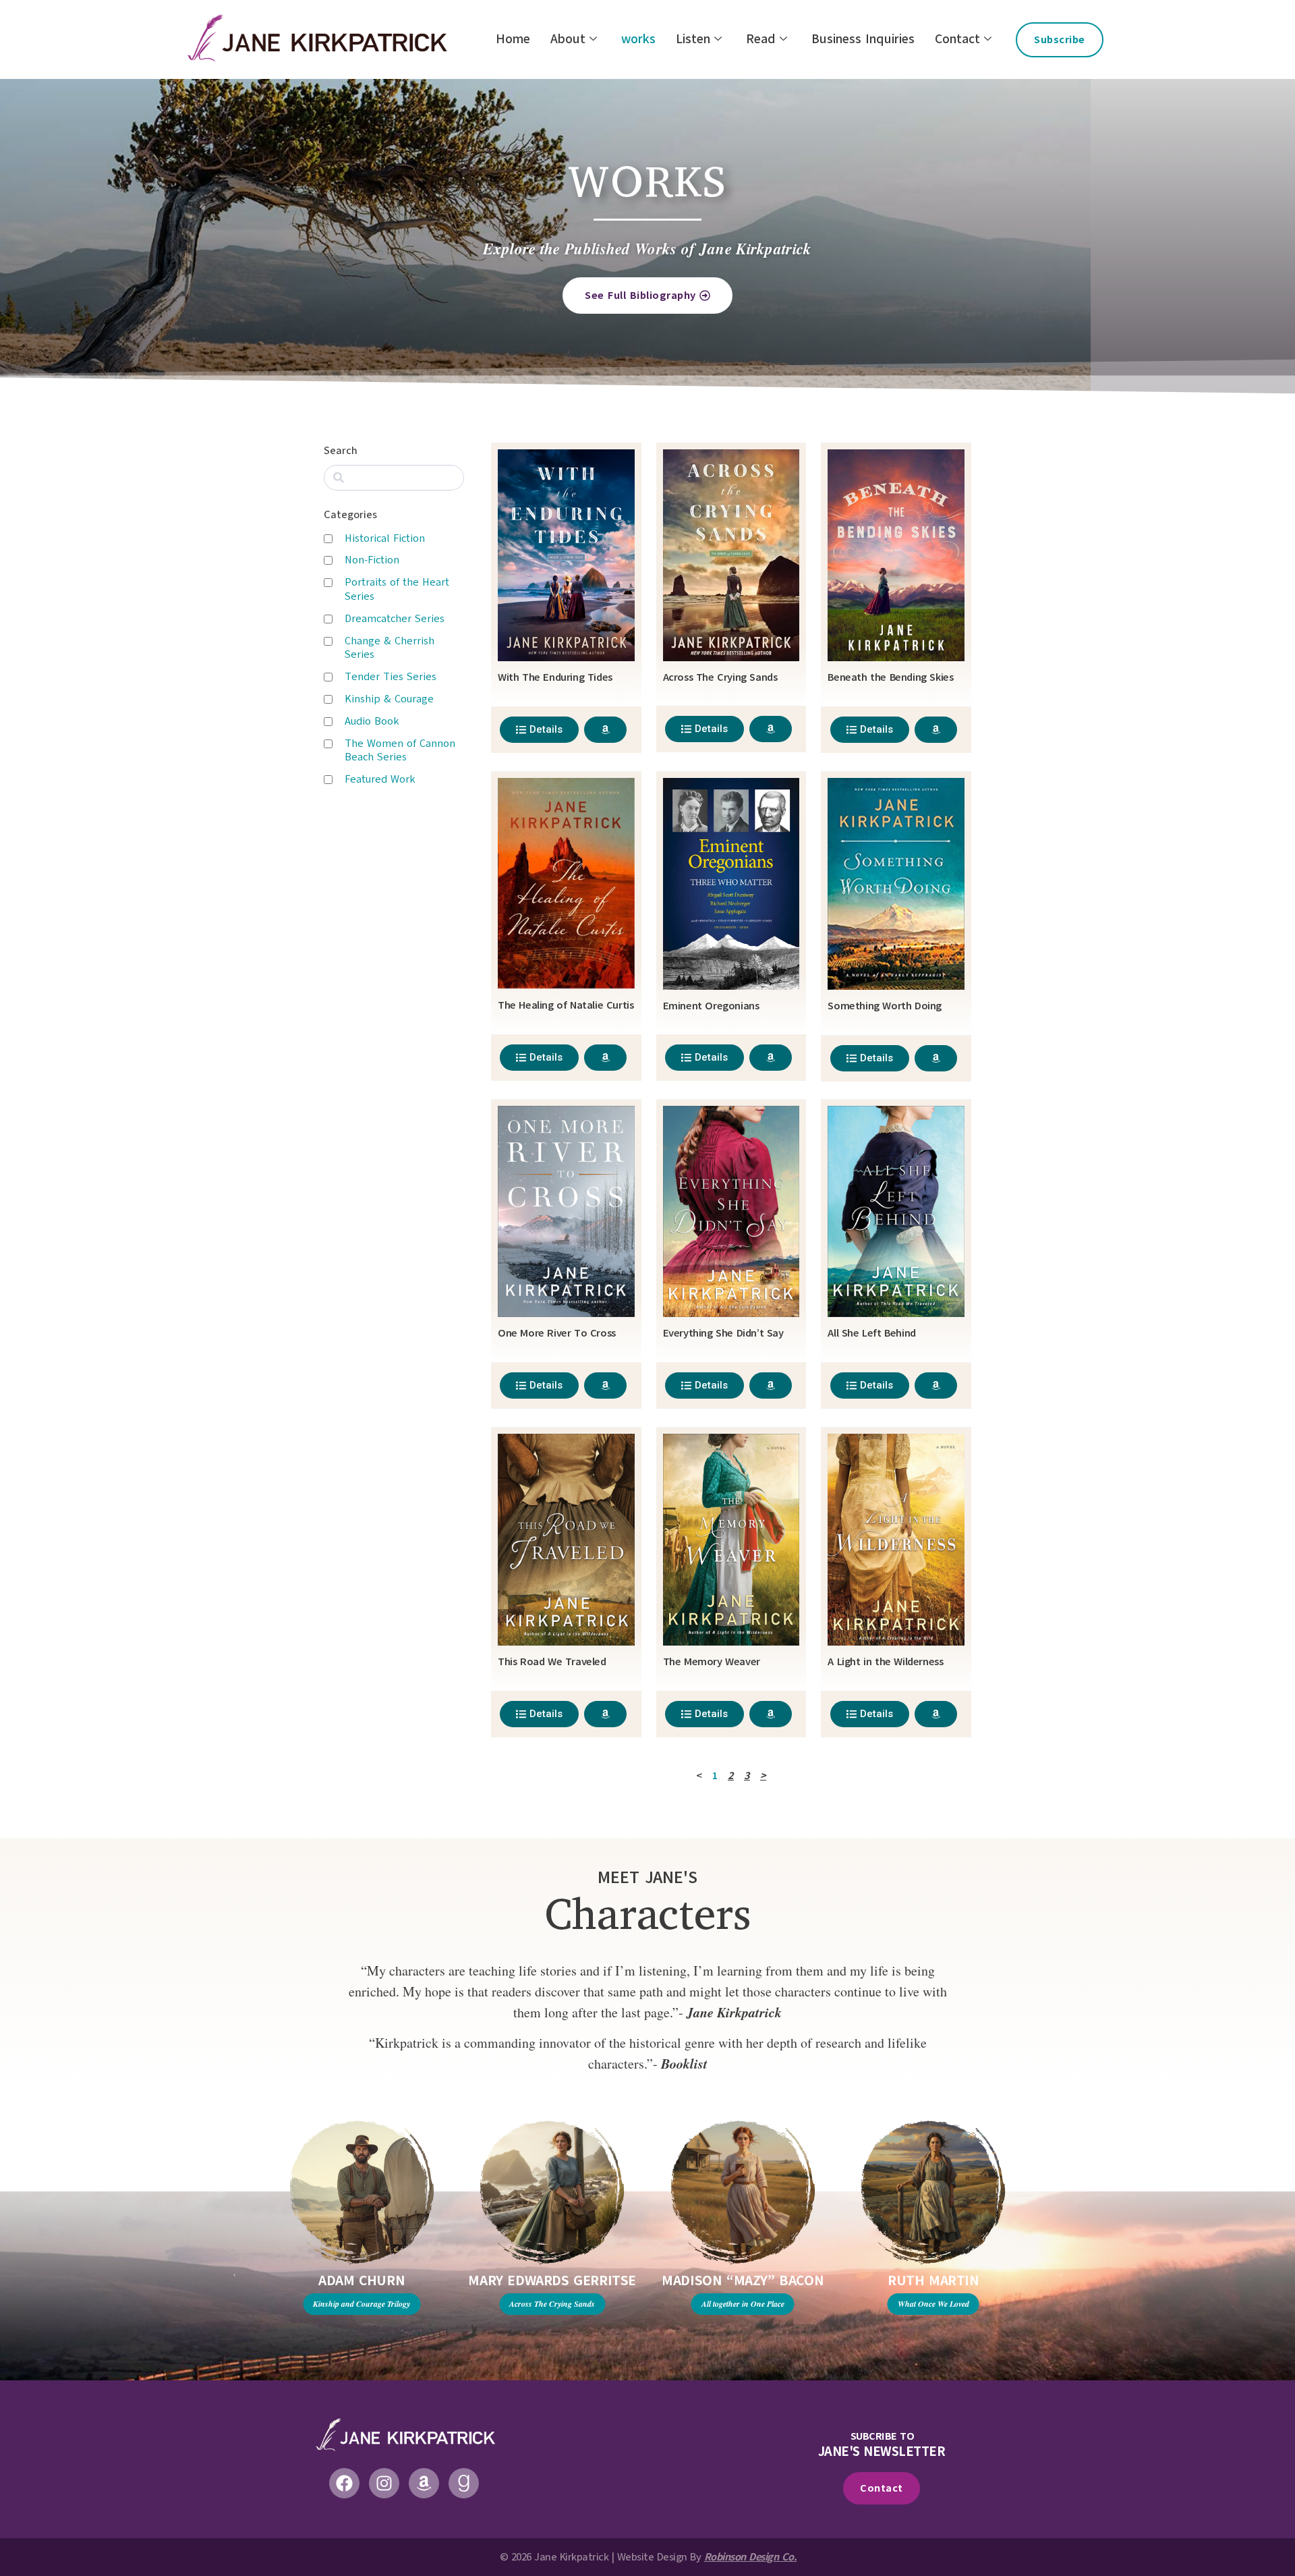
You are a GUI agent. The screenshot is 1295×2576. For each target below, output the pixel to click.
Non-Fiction (372, 560)
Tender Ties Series (391, 677)
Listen (693, 39)
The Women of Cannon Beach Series (400, 751)
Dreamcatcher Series (395, 619)
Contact (957, 39)
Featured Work (380, 779)
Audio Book (372, 721)
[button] (234, 2275)
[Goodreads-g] (464, 2483)
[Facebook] (344, 2483)
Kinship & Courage (389, 699)
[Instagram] (384, 2483)
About (568, 39)
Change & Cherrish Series (390, 648)
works (638, 39)
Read (761, 39)
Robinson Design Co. (751, 2557)
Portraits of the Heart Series (397, 589)
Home (513, 39)
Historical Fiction (385, 538)
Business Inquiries (863, 39)
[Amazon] (424, 2483)
